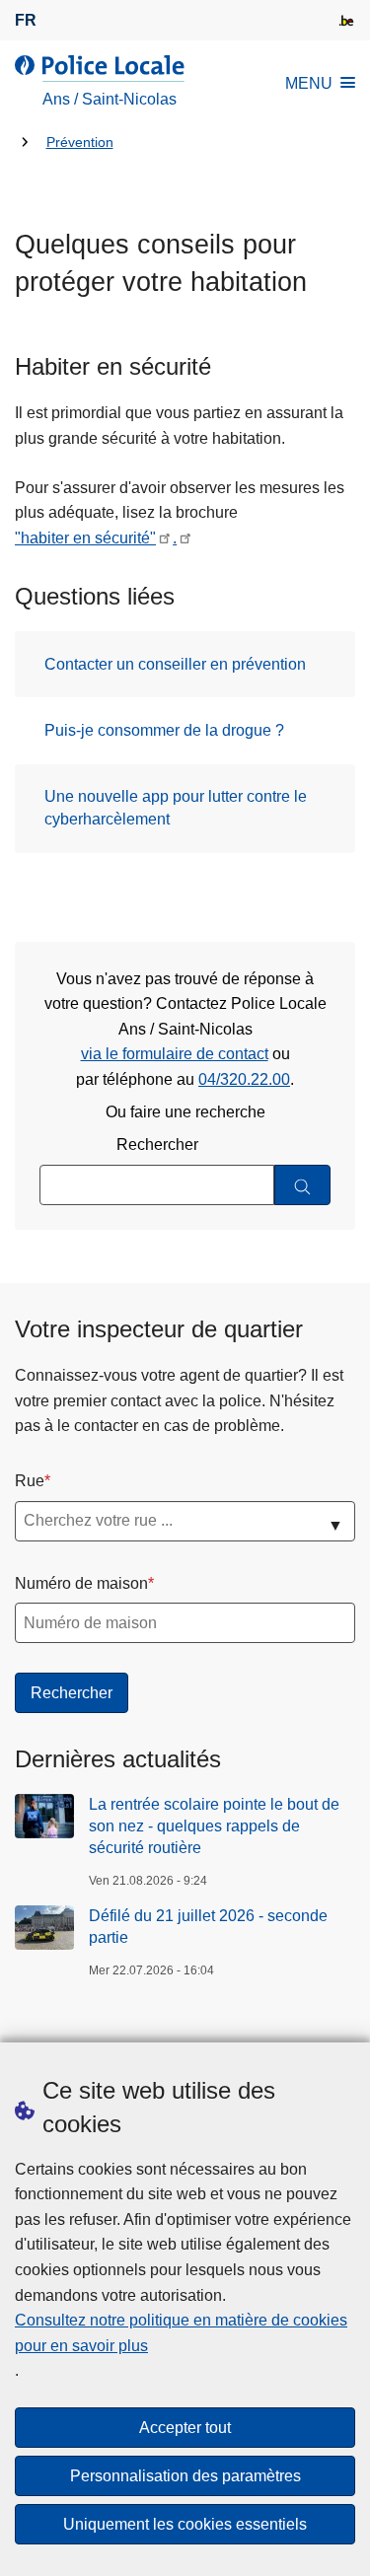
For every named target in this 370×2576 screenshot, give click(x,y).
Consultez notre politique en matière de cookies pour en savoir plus (181, 2333)
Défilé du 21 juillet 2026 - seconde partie (208, 1927)
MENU (309, 83)
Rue (30, 1481)
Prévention (80, 143)
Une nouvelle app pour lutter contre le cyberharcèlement (176, 807)
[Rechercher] (302, 1185)
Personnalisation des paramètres (185, 2476)
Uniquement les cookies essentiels (185, 2524)
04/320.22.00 (244, 1079)
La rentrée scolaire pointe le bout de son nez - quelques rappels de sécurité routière (214, 1826)
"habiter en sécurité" (85, 538)
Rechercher (157, 1145)
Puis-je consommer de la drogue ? (164, 730)
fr (26, 20)
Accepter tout (185, 2428)
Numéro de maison (81, 1583)
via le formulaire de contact (175, 1054)
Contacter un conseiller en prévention (175, 664)
